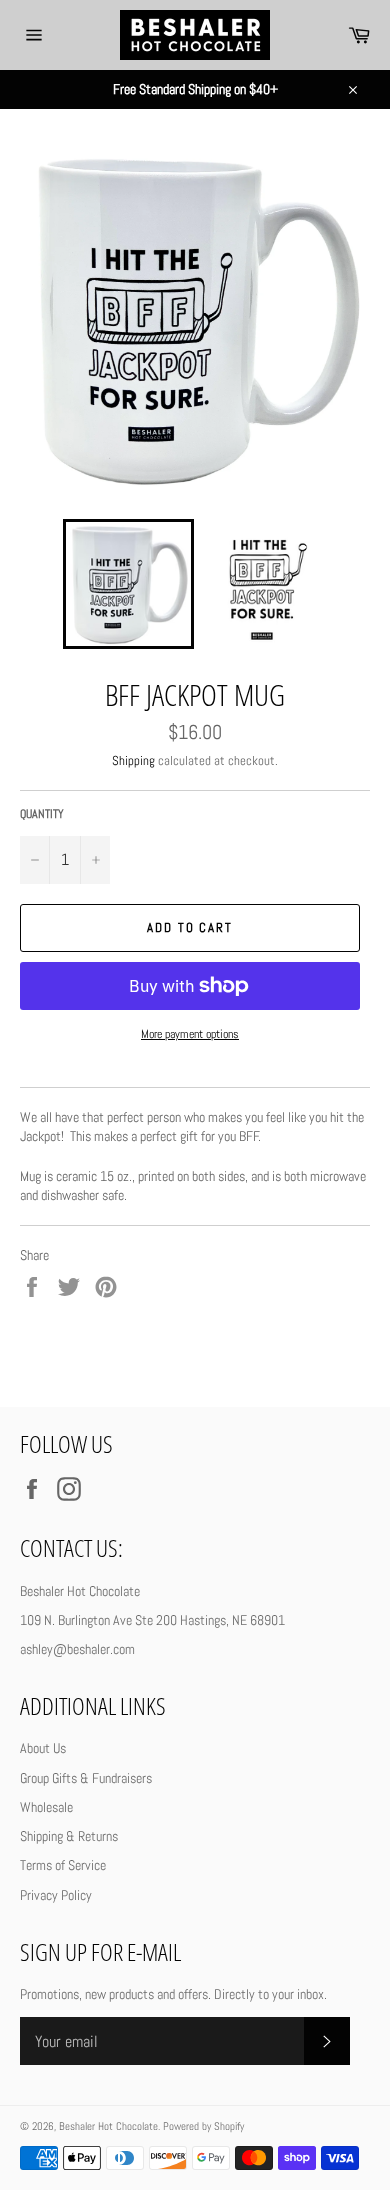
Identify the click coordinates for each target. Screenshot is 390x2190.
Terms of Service (63, 1865)
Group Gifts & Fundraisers (86, 1778)
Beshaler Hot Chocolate (108, 2126)
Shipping (133, 760)
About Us (43, 1748)
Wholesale (46, 1807)
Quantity (42, 814)
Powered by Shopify (203, 2126)
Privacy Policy (56, 1895)
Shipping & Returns (69, 1836)
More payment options (190, 1034)
